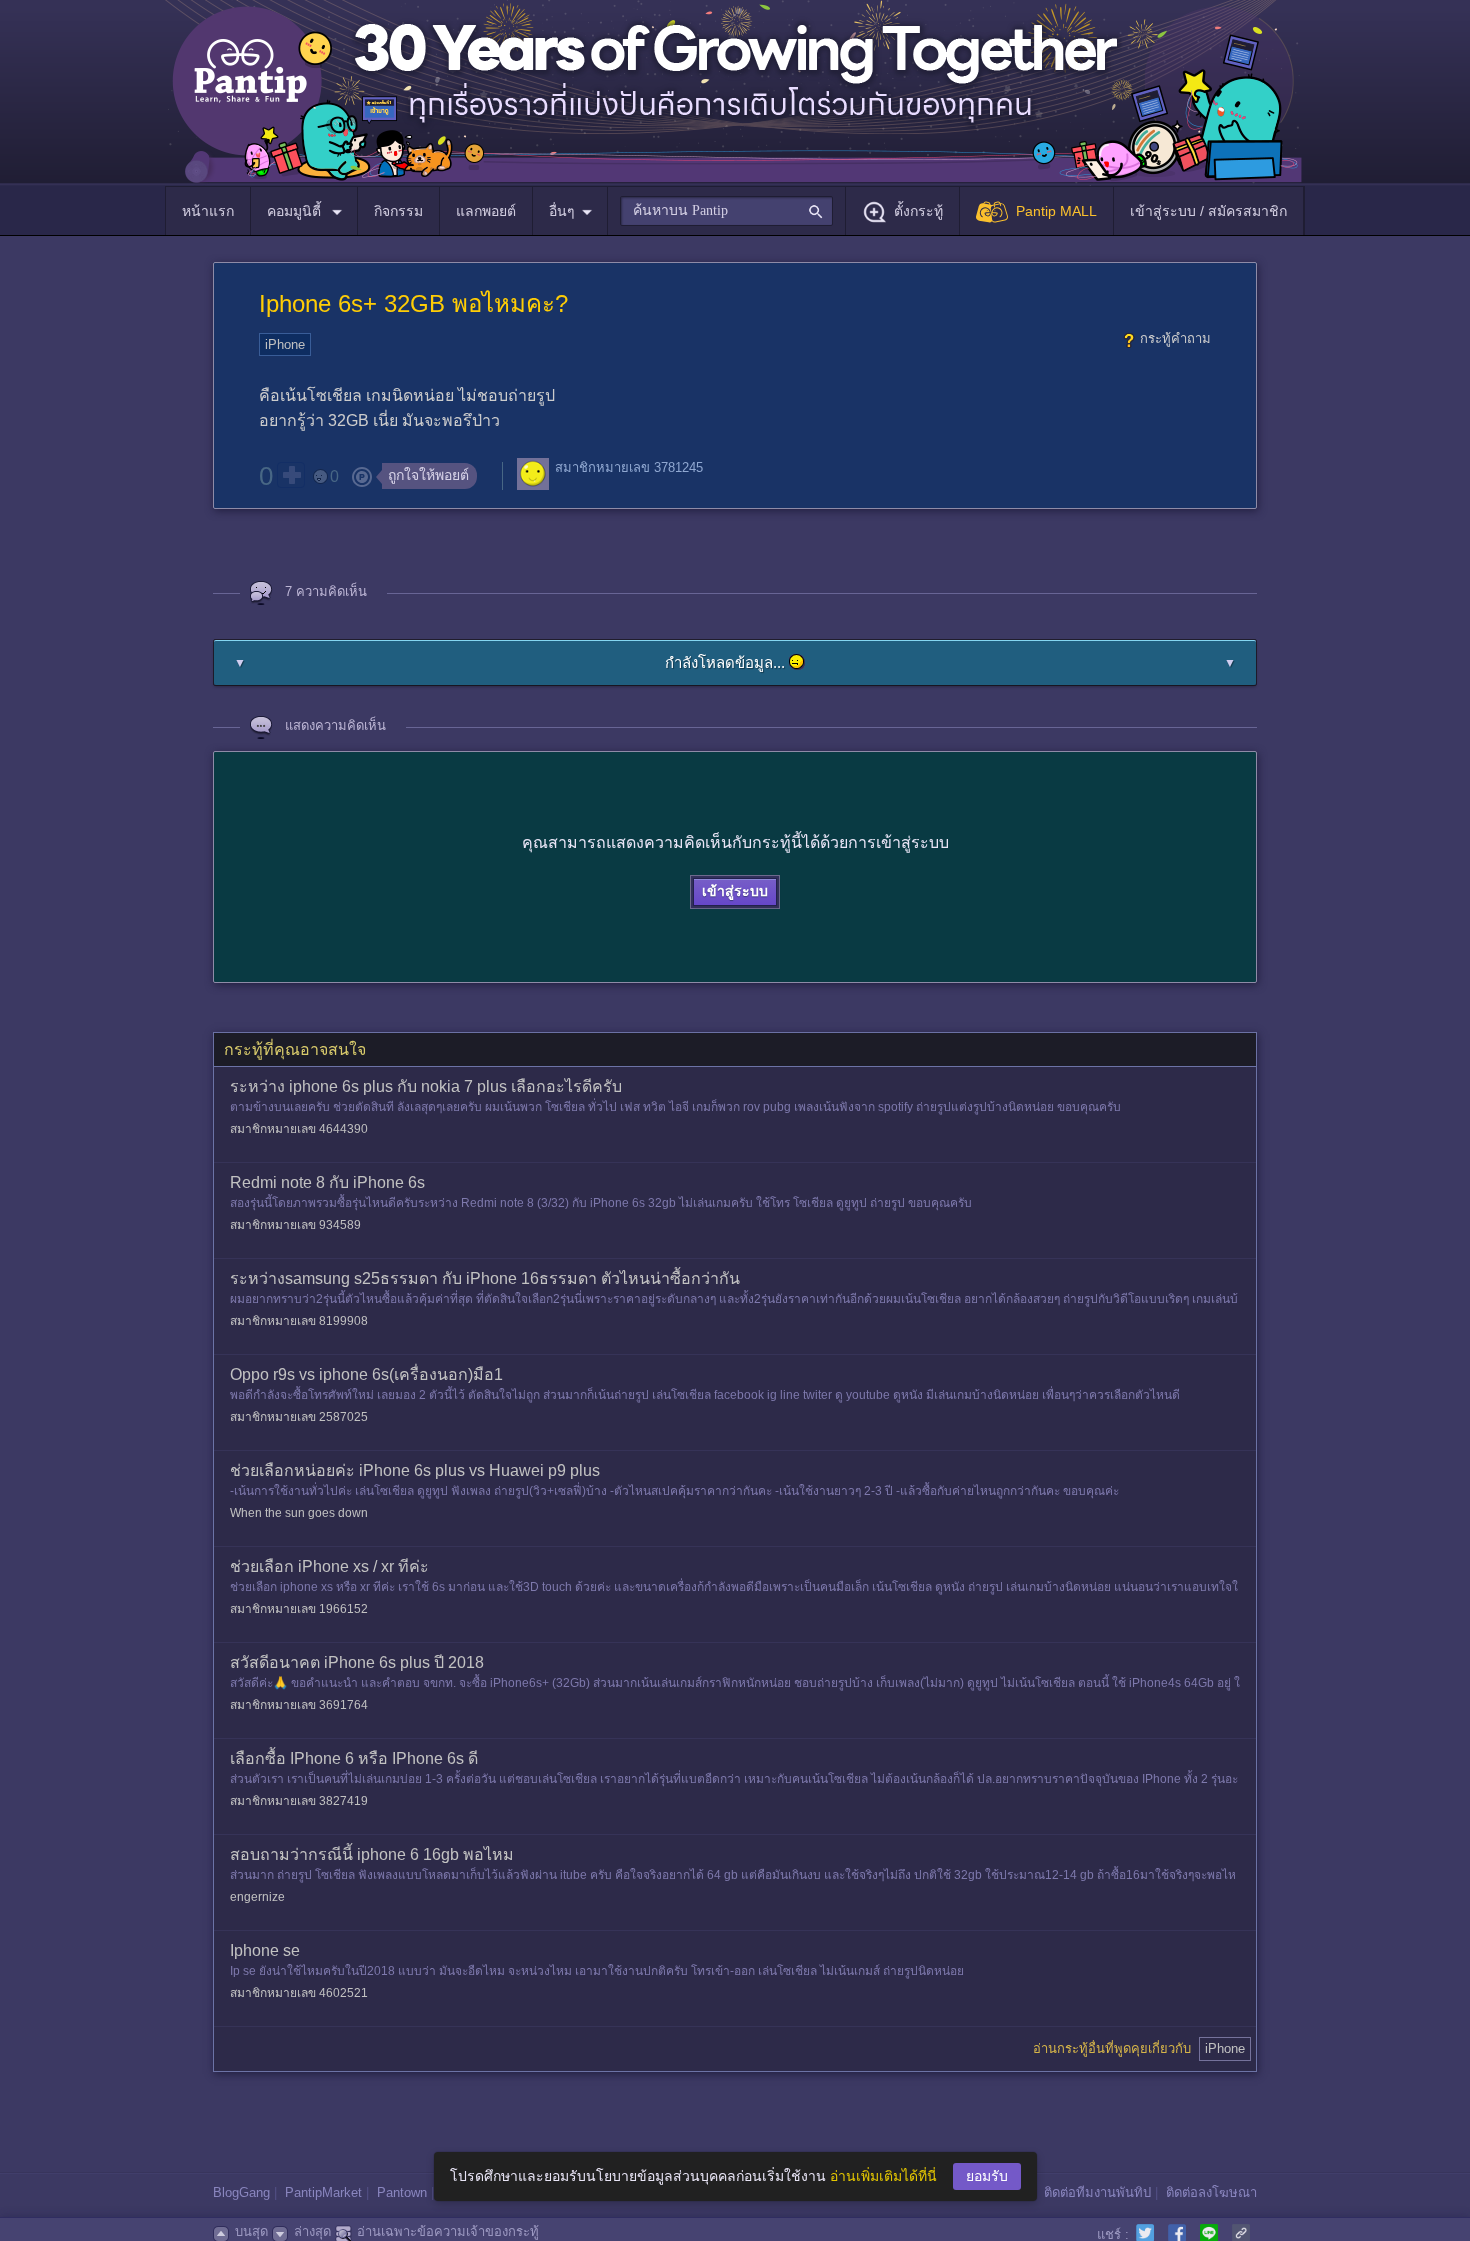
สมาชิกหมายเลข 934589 (295, 1225)
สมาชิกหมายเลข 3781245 (629, 467)
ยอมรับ (987, 2176)
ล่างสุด (312, 2231)
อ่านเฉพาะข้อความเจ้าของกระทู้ (448, 2231)
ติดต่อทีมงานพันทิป (1097, 2192)
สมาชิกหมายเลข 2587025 (299, 1417)
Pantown (402, 2192)
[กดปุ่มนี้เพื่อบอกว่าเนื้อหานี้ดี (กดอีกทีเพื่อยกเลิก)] (291, 475)
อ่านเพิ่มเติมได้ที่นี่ (883, 2176)
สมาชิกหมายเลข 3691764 (299, 1705)
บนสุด (251, 2231)
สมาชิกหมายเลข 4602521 (299, 1993)
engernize (257, 1897)
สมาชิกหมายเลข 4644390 (299, 1129)
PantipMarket (323, 2192)
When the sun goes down (299, 1513)
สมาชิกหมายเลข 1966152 (299, 1609)
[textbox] (726, 211)
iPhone (285, 344)
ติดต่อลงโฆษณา (1211, 2192)
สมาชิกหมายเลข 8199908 (299, 1321)
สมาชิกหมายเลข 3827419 (299, 1801)
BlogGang (241, 2192)
